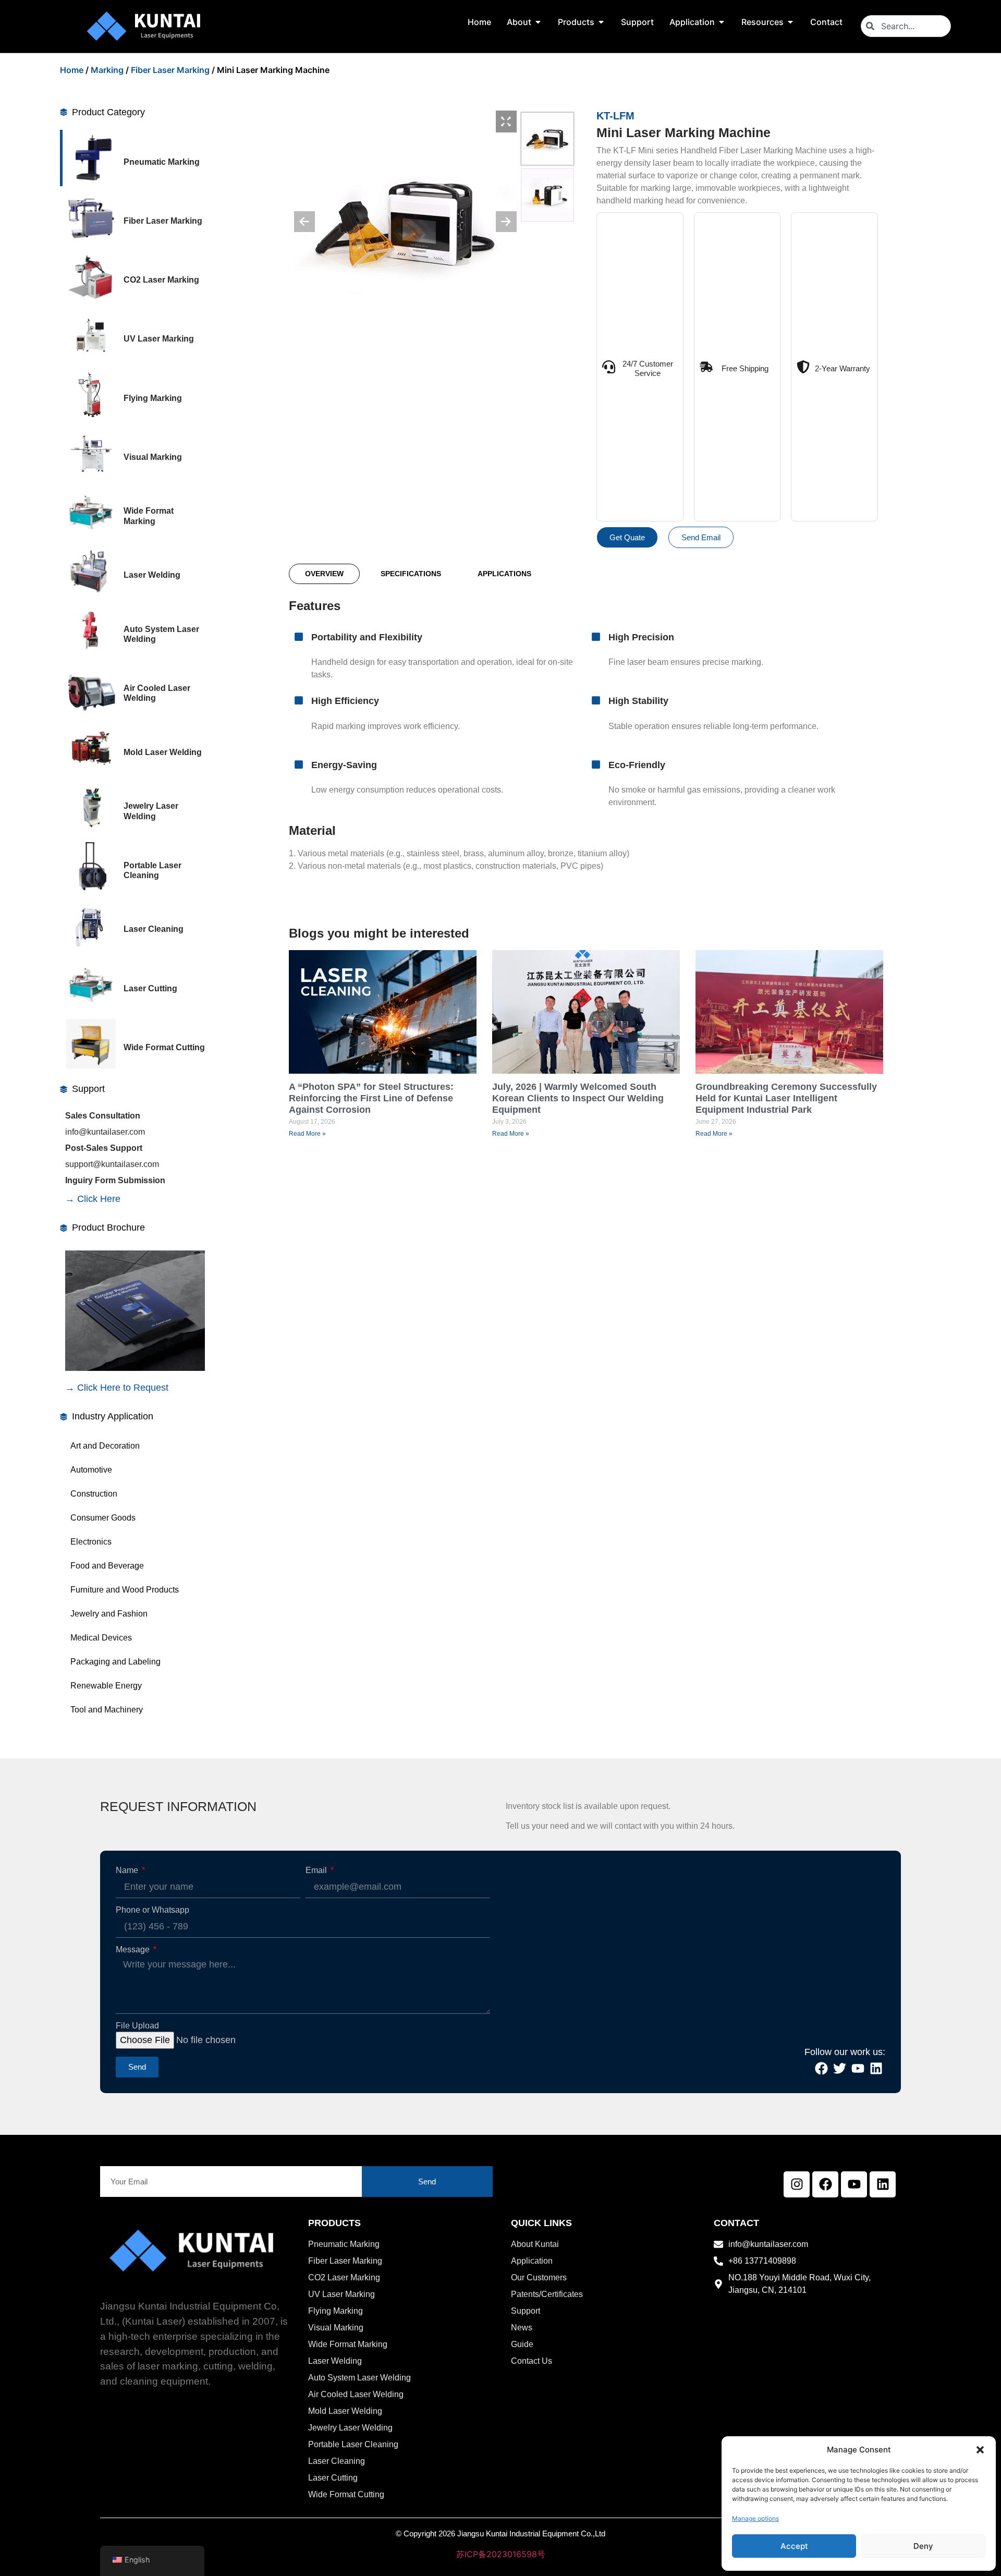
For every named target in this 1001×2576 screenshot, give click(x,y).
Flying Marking (153, 398)
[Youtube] (854, 2184)
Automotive (91, 1470)
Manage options (755, 2518)
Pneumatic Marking (162, 162)
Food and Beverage (107, 1566)
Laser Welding (152, 575)
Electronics (91, 1542)
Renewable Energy (106, 1686)
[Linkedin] (883, 2184)
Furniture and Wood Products (125, 1590)
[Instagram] (797, 2184)
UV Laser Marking (159, 339)
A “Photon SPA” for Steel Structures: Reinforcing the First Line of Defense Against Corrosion (371, 1098)
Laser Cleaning (154, 929)
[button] (980, 2450)
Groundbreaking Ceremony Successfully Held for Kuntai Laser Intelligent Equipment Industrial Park (786, 1098)
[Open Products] (601, 22)
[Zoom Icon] (506, 121)
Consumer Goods (103, 1518)
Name (128, 1870)
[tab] (324, 574)
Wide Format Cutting (164, 1047)
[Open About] (538, 22)
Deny (923, 2546)
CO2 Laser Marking (161, 280)
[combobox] (906, 26)
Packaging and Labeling (115, 1662)
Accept (794, 2546)
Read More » (307, 1134)
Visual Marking (153, 457)
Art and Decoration (105, 1446)
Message (134, 1950)
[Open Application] (722, 22)
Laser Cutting (150, 988)
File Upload (137, 2026)
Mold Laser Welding (163, 752)
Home (72, 70)
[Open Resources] (790, 22)
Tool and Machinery (107, 1710)
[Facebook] (825, 2184)
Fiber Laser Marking (170, 70)
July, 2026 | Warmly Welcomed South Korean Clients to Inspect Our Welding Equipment (578, 1098)
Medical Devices (101, 1638)
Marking (107, 70)
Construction (94, 1494)
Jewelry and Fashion (109, 1614)
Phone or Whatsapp (152, 1910)
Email (317, 1870)
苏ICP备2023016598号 (501, 2554)
